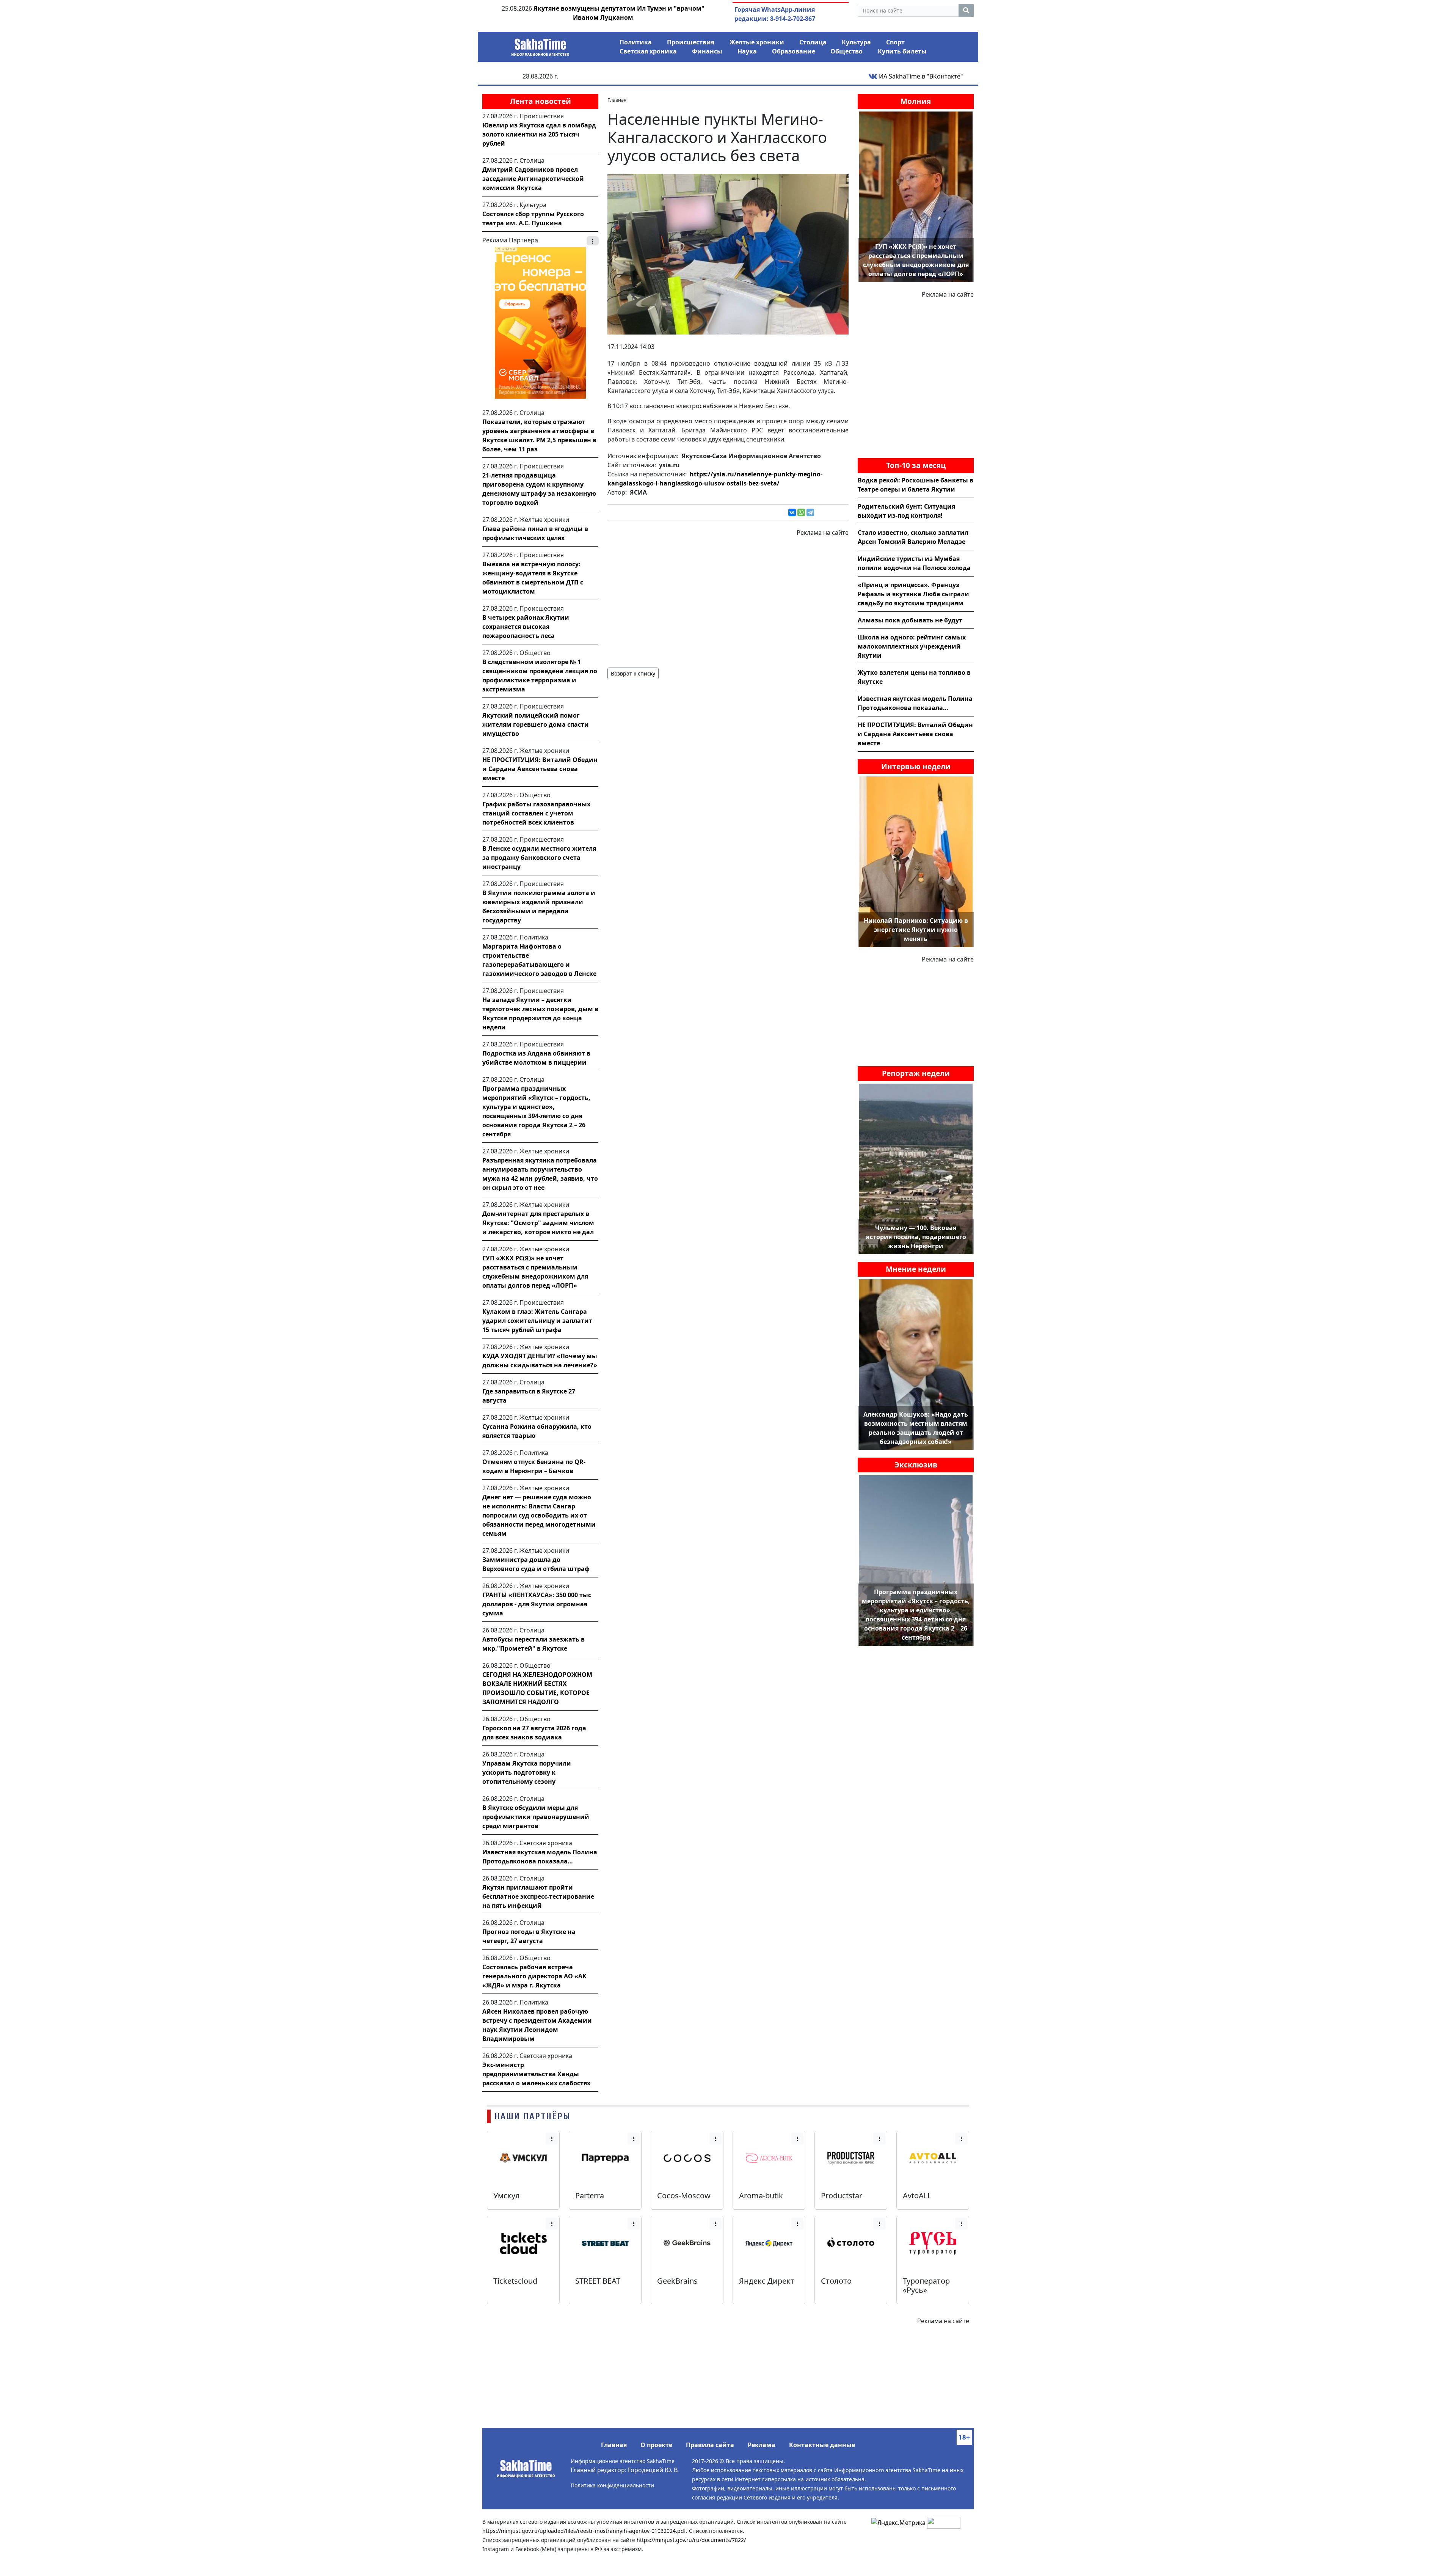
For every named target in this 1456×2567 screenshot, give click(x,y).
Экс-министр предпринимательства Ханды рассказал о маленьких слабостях (536, 2074)
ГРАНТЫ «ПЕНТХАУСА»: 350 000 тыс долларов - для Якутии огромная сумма (537, 1604)
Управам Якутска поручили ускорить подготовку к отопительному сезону (527, 1772)
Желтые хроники (757, 42)
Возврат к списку (633, 673)
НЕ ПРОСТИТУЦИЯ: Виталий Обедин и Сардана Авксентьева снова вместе (540, 769)
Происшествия (691, 42)
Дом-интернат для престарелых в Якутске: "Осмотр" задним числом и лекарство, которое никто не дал (538, 1223)
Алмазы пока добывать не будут (910, 620)
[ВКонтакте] (792, 512)
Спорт (895, 42)
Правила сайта (710, 2445)
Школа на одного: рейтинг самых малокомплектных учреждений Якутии (912, 646)
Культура (856, 42)
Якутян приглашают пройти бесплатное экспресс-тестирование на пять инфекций (538, 1896)
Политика (636, 42)
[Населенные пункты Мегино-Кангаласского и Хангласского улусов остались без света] (728, 253)
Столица (813, 42)
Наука (747, 51)
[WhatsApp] (801, 512)
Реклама (762, 2445)
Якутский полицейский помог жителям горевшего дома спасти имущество (536, 724)
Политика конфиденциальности (612, 2485)
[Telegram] (810, 512)
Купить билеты (902, 51)
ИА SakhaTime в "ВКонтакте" (920, 76)
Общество (846, 51)
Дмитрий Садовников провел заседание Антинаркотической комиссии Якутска (533, 179)
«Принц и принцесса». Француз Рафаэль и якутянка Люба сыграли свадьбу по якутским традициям (913, 594)
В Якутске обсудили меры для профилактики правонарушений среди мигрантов (536, 1817)
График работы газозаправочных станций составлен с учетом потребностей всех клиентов (536, 813)
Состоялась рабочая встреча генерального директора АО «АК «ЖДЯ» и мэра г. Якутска (534, 1976)
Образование (794, 51)
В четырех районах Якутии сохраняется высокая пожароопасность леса (526, 627)
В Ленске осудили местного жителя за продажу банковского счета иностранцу (539, 858)
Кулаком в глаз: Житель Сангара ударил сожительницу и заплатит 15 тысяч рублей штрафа (537, 1321)
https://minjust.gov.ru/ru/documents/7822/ (691, 2540)
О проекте (656, 2445)
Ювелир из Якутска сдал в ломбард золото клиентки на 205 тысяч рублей (539, 134)
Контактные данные (822, 2445)
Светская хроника (648, 51)
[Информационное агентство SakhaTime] (540, 45)
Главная (614, 2445)
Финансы (707, 51)
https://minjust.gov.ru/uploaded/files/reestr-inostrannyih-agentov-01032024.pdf (584, 2531)
